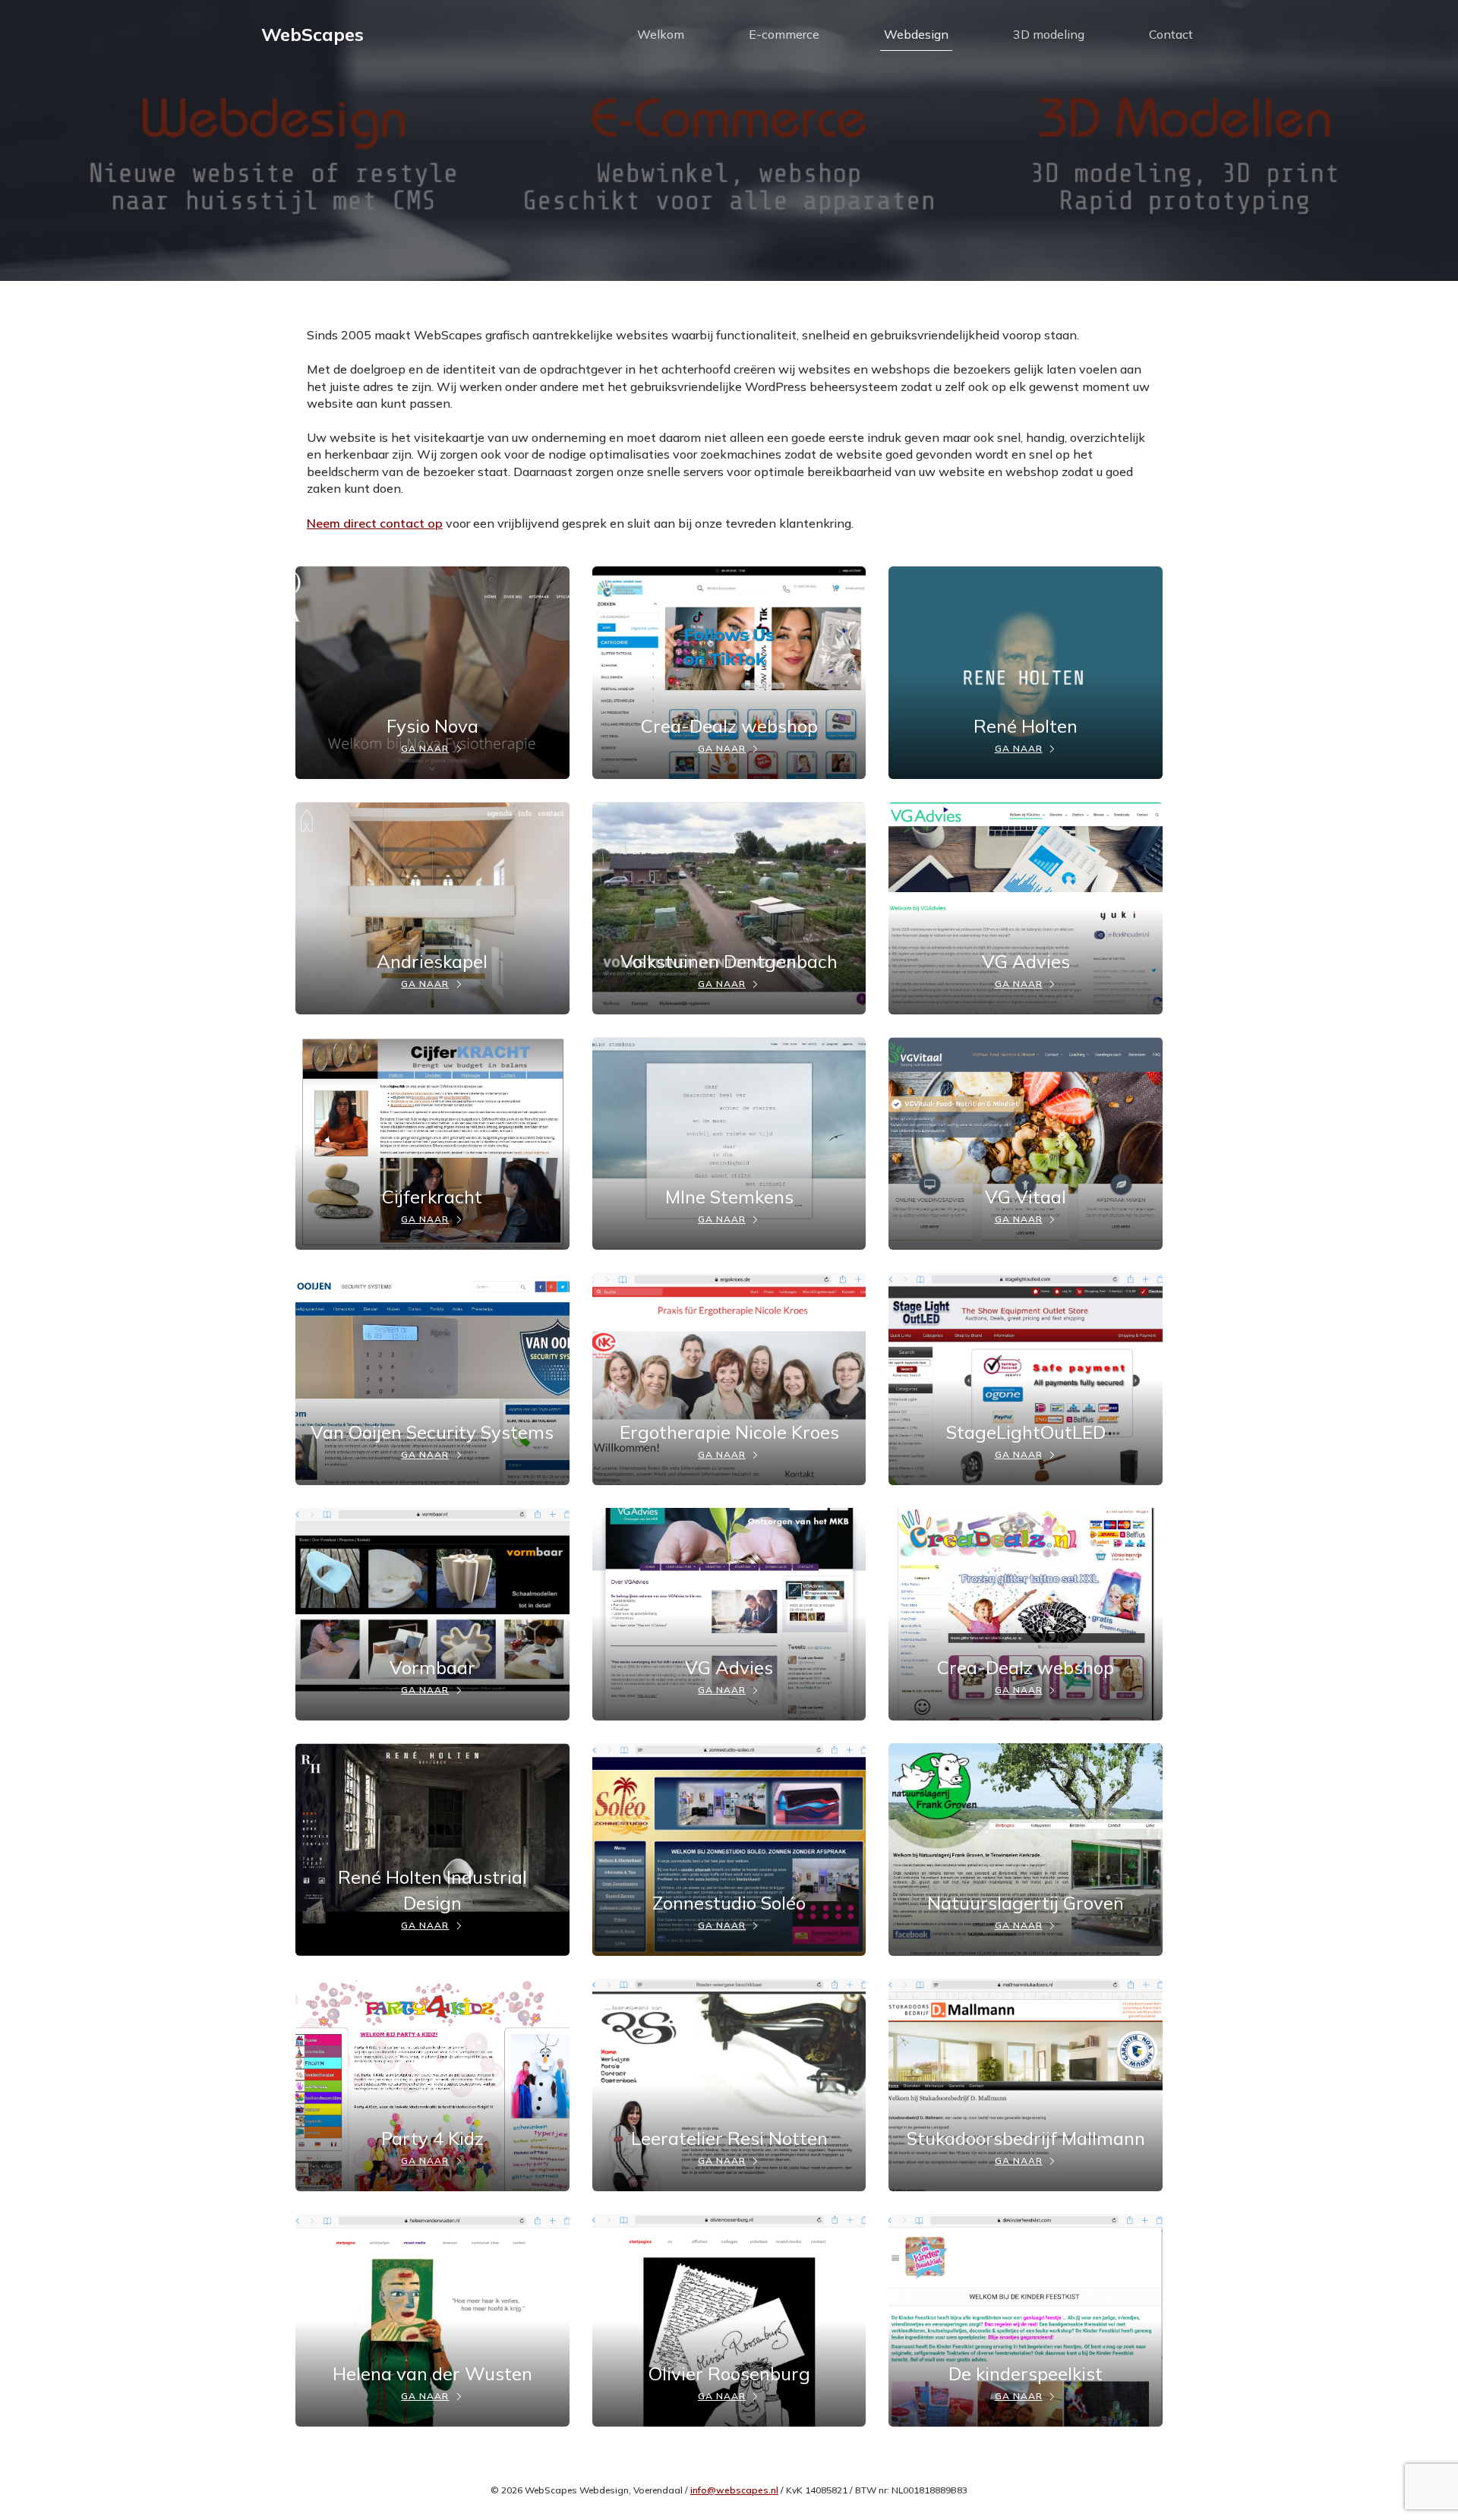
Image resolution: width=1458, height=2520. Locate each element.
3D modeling (1049, 34)
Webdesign (916, 34)
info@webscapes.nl (734, 2490)
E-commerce (784, 34)
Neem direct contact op (375, 523)
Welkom (661, 34)
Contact (1171, 34)
